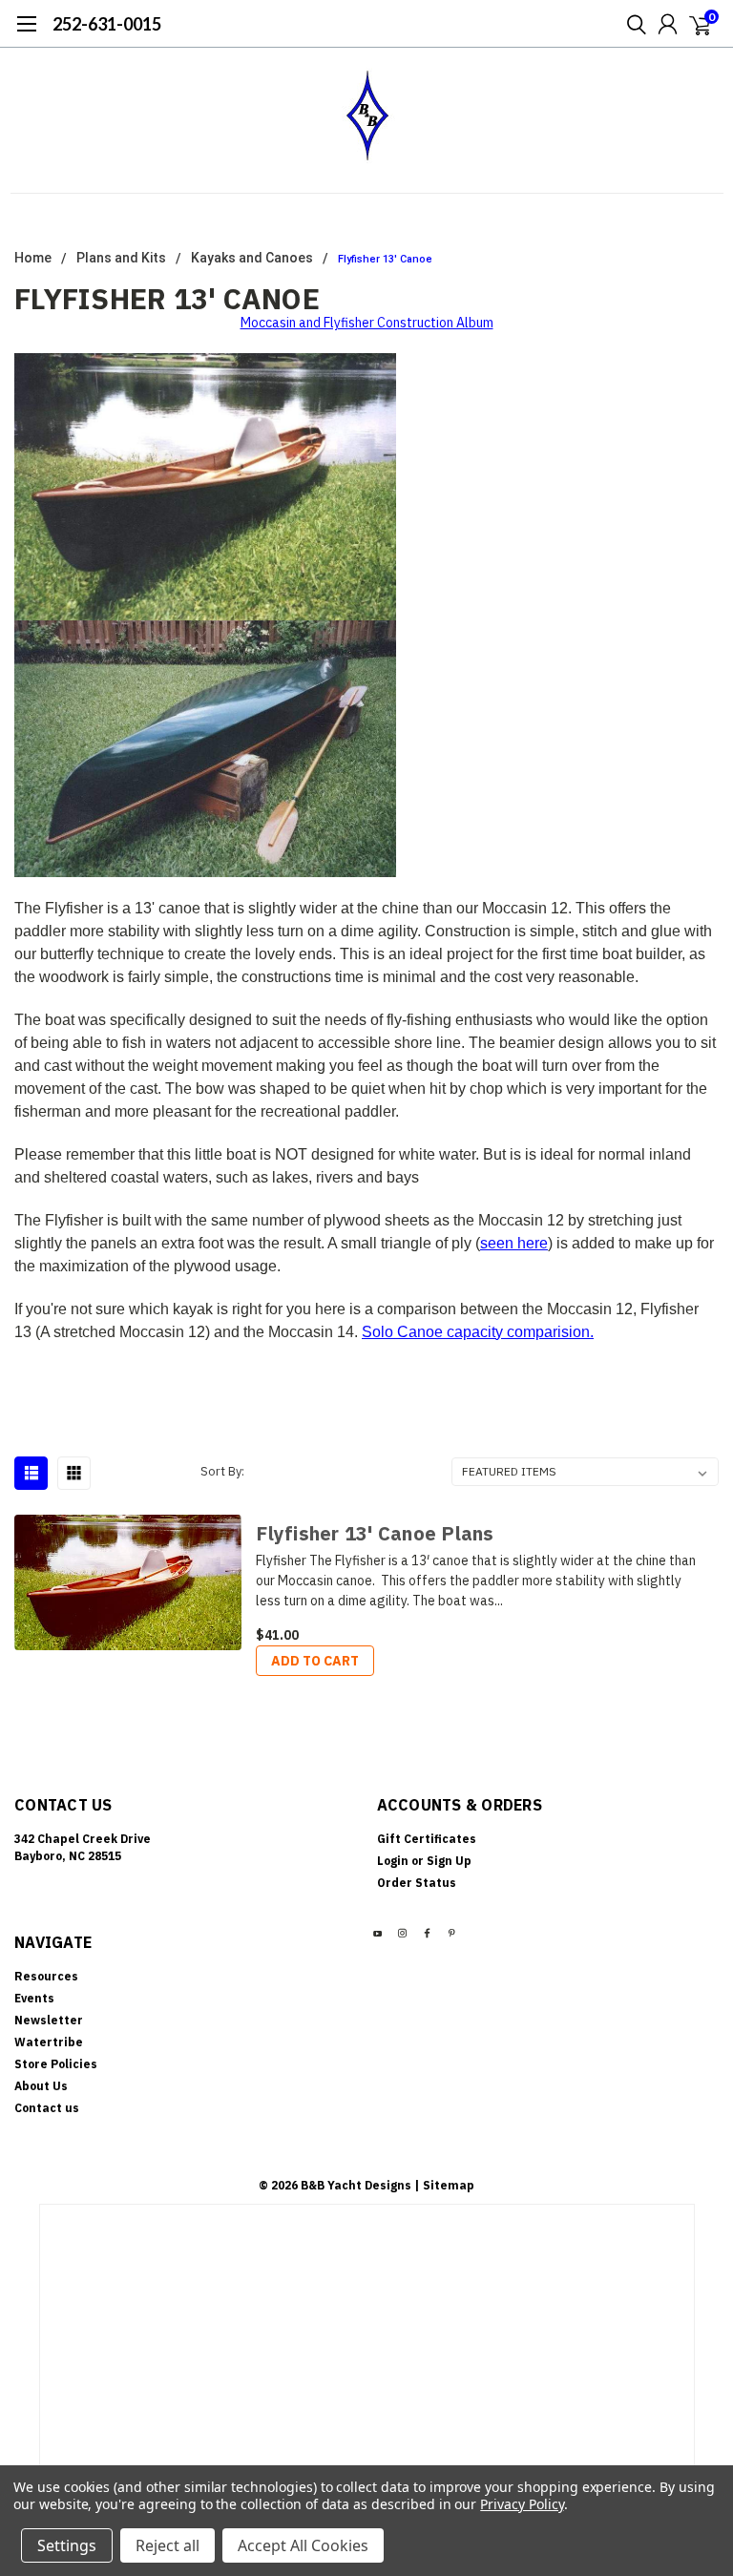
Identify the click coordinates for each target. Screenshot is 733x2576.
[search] (632, 24)
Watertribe (49, 2042)
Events (34, 1998)
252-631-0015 (107, 24)
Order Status (417, 1883)
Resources (46, 1976)
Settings (67, 2545)
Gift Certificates (427, 1839)
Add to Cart (315, 1661)
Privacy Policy (522, 2504)
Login (393, 1861)
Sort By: (222, 1471)
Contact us (47, 2108)
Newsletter (49, 2020)
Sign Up (449, 1861)
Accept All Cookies (303, 2545)
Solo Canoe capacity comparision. (478, 1332)
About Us (41, 2086)
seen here (514, 1243)
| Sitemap (444, 2185)
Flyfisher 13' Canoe (385, 259)
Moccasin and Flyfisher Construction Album (367, 323)
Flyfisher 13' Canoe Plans (375, 1533)
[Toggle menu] (26, 33)
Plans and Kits (121, 258)
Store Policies (56, 2064)
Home (33, 258)
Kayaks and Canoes (252, 258)
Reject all (168, 2545)
